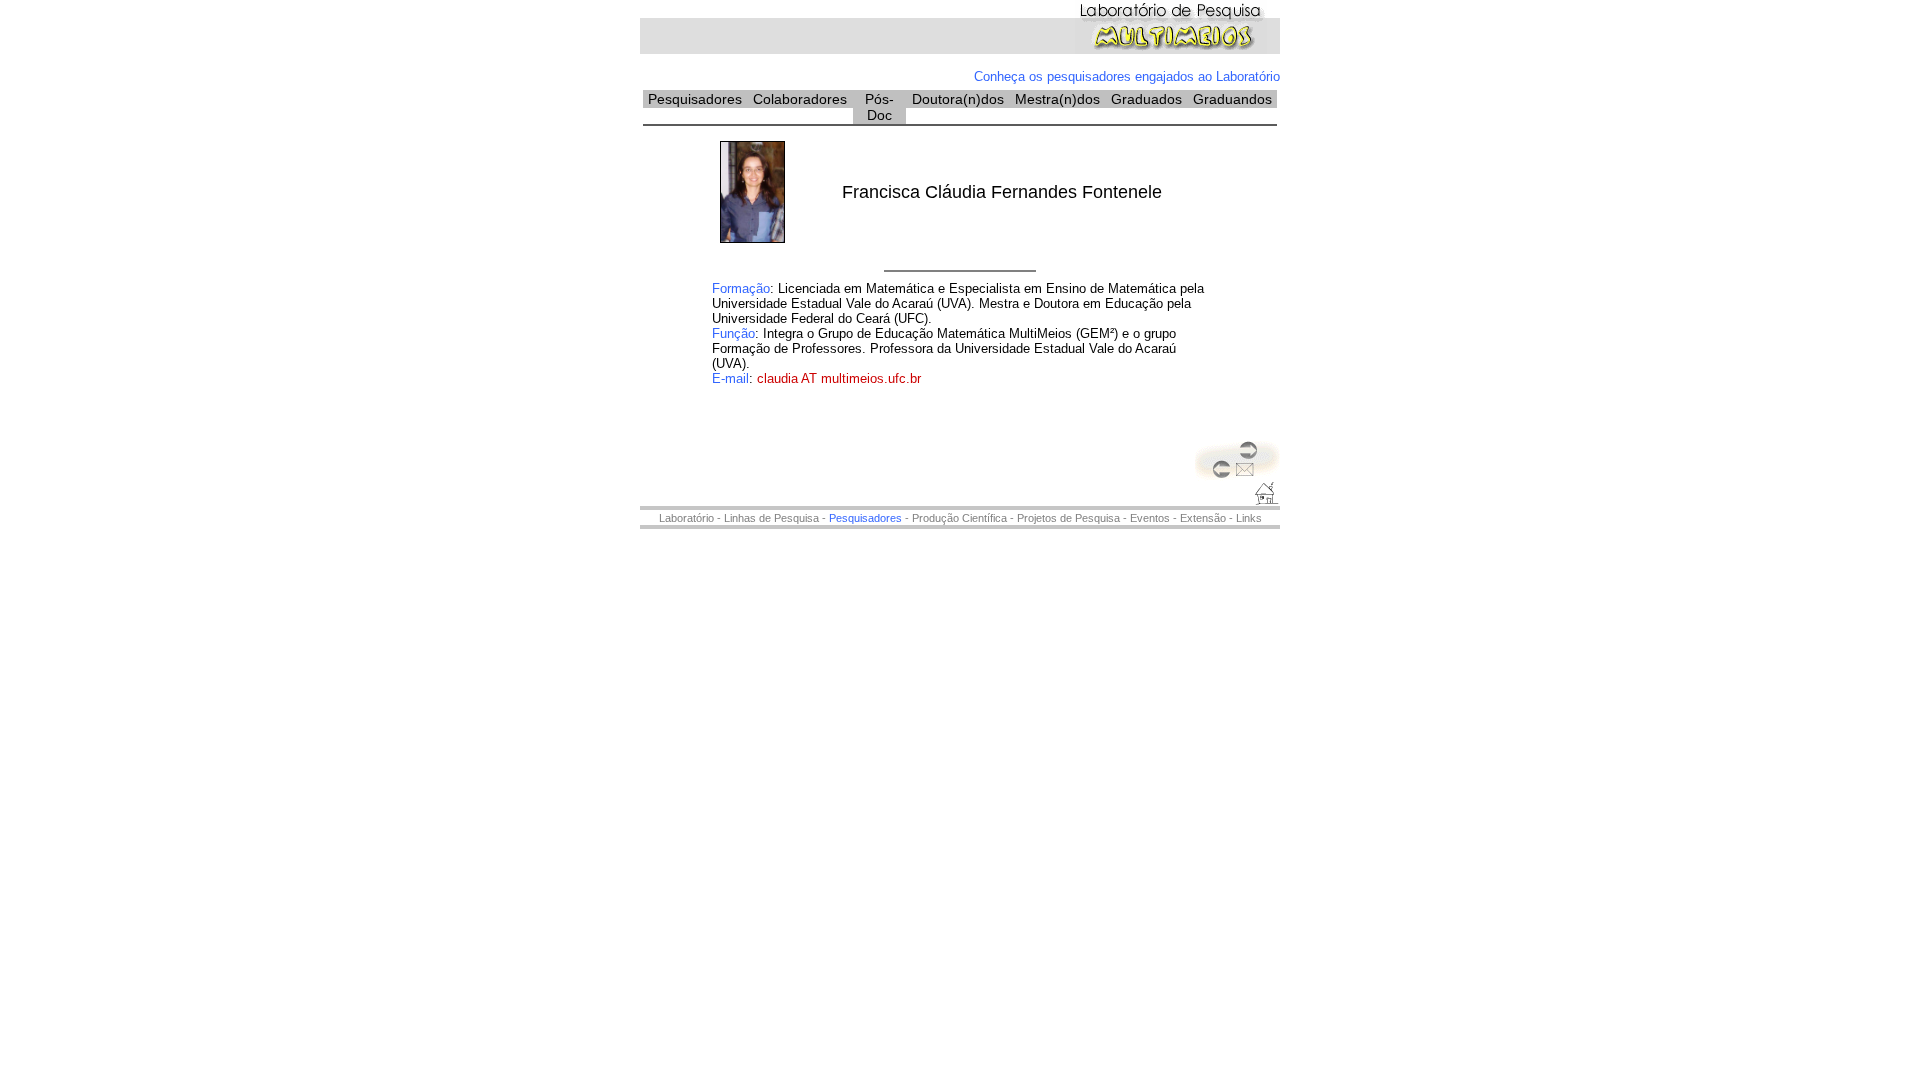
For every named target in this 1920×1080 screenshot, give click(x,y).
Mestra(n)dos (1057, 99)
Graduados (1146, 99)
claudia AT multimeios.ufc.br (839, 378)
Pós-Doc (879, 107)
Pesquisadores (695, 99)
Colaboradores (800, 99)
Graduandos (1232, 99)
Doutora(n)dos (958, 99)
